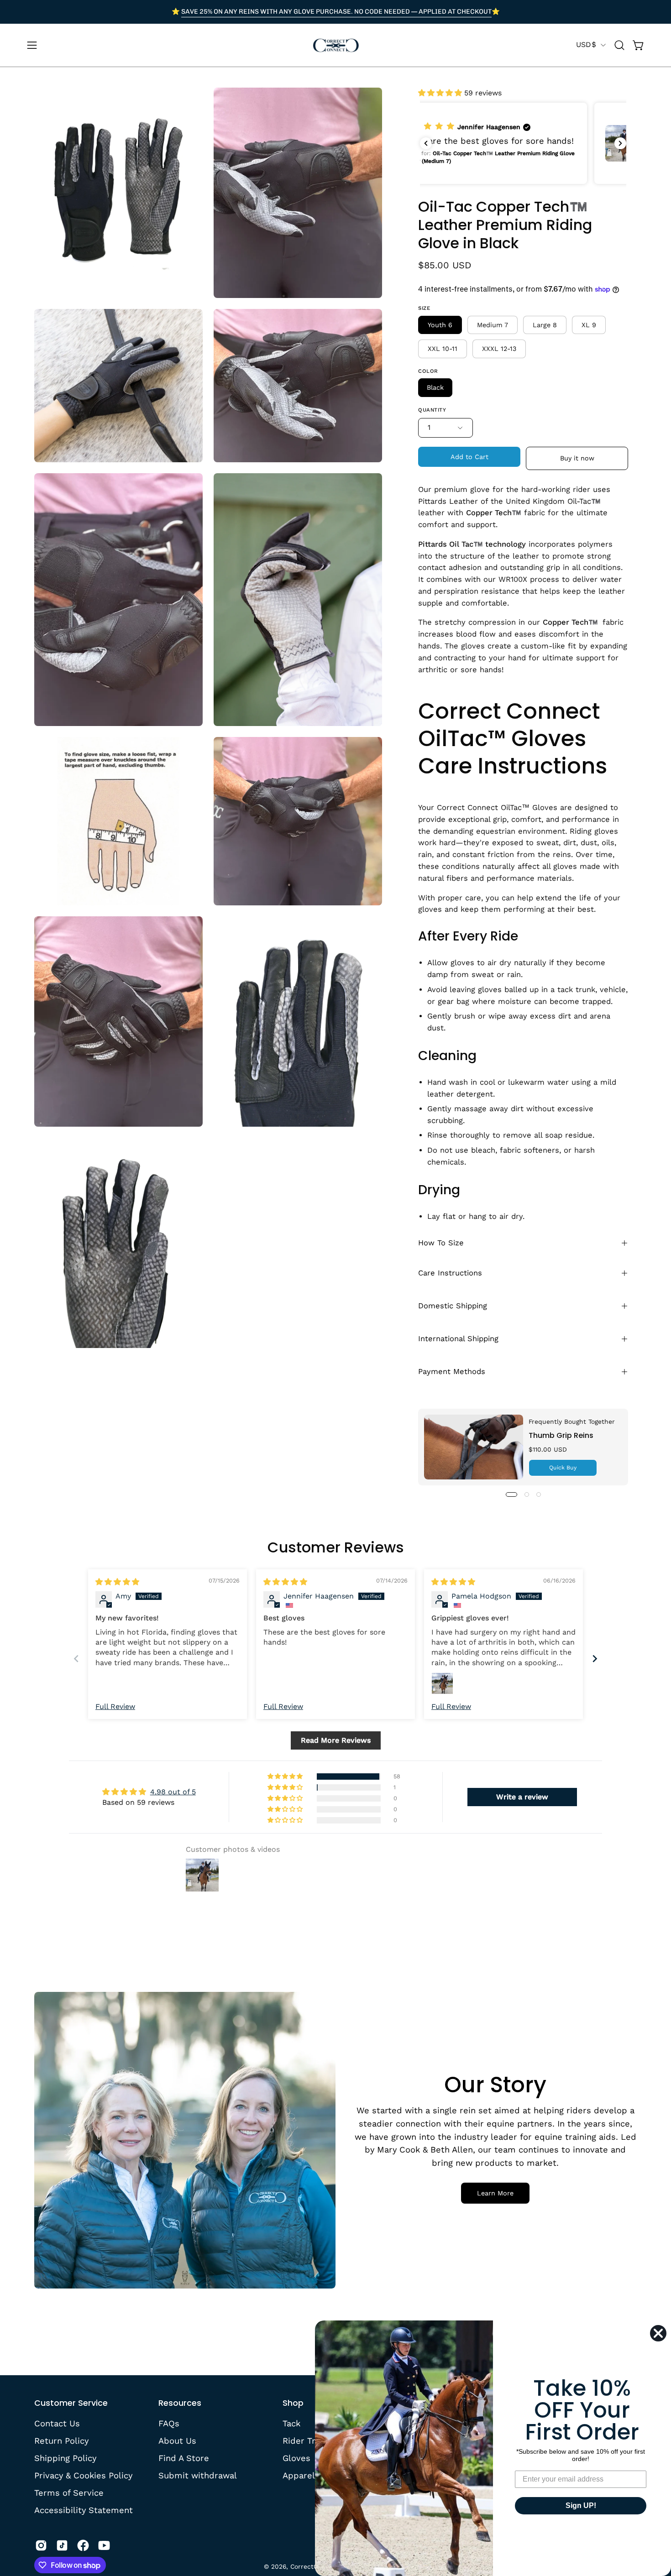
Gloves (296, 2458)
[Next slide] (595, 1659)
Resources (180, 2403)
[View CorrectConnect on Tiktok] (62, 2545)
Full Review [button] (115, 1706)
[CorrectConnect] (335, 45)
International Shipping (458, 1339)
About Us (177, 2441)
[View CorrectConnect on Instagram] (41, 2545)
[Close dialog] (658, 2333)
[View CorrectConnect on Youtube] (104, 2545)
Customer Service (71, 2403)
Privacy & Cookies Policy (83, 2475)
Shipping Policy (65, 2458)
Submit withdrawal (198, 2475)
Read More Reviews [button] (336, 1740)
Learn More (495, 2193)
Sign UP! (581, 2505)
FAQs (169, 2423)
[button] (619, 45)
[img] (117, 1582)
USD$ (586, 44)
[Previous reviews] (426, 143)
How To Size (441, 1243)
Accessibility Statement (84, 2510)
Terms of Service (69, 2492)
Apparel (299, 2475)
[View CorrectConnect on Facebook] (83, 2545)
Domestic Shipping (453, 1306)
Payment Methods (452, 1372)
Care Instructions (450, 1273)
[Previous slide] (76, 1659)
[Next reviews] (620, 143)
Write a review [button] (522, 1797)
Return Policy (61, 2441)
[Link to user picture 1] (442, 1683)
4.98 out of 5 (173, 1792)
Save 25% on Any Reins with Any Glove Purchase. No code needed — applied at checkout (336, 11)
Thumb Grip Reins (561, 1435)
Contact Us (57, 2423)
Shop (293, 2403)
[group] (335, 12)
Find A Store (184, 2458)
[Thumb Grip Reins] (474, 1447)
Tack (291, 2423)
